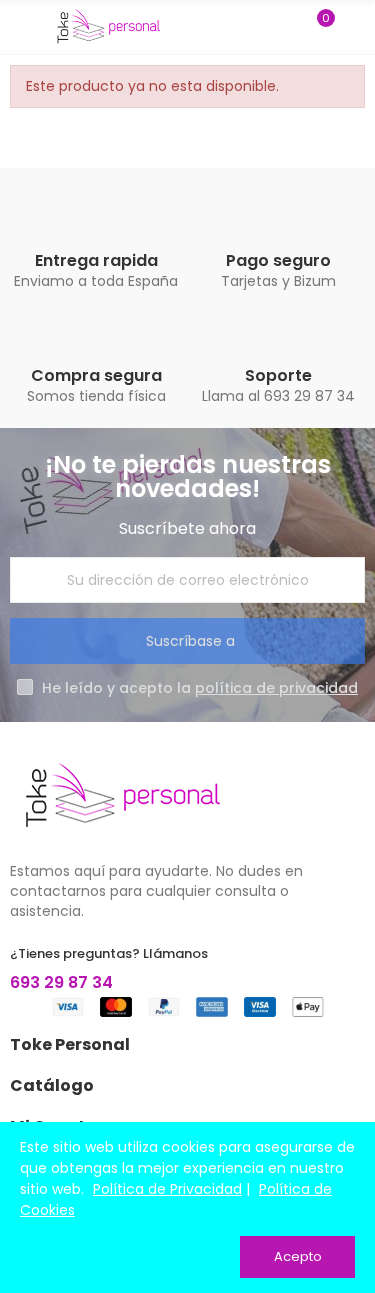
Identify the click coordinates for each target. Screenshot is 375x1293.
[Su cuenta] (355, 27)
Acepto (298, 1256)
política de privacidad (276, 688)
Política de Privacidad (167, 1189)
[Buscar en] (283, 27)
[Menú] (19, 27)
